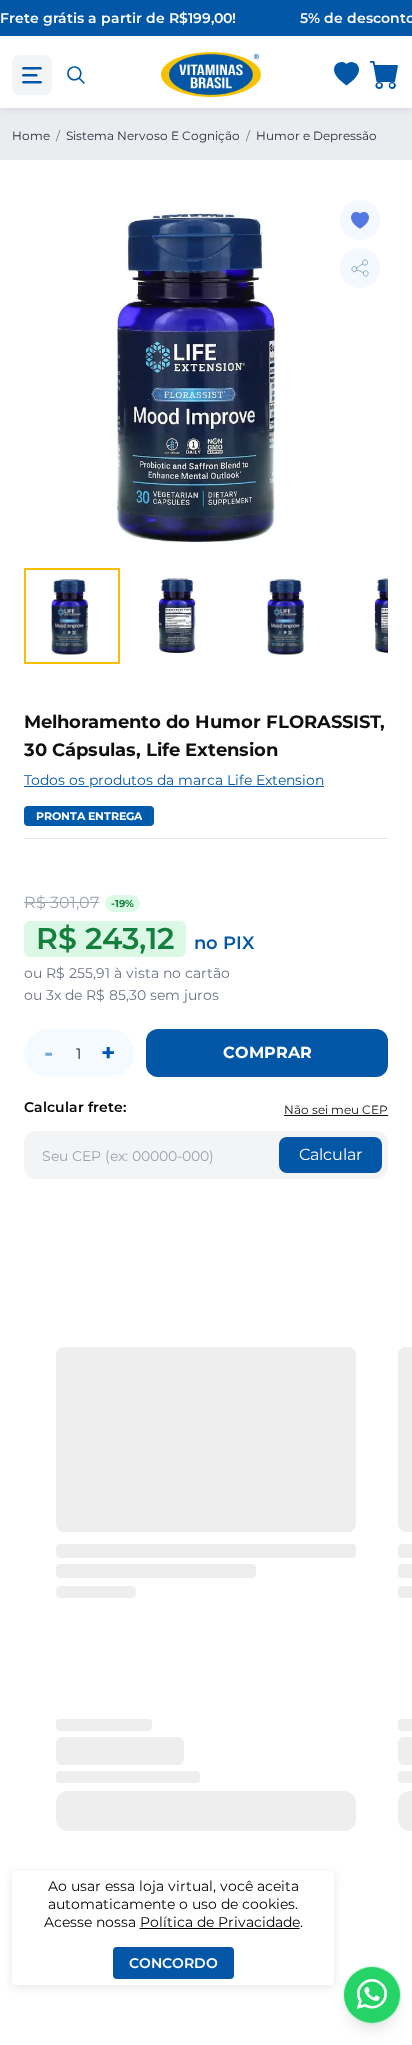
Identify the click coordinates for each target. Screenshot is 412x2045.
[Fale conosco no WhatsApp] (372, 1995)
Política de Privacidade (220, 1922)
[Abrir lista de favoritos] (346, 75)
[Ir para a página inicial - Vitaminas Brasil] (211, 74)
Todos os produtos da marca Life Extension (174, 780)
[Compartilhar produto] (360, 268)
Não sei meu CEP (336, 1109)
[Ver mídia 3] (288, 616)
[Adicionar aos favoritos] (360, 220)
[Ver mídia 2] (180, 616)
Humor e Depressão (316, 135)
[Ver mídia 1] (72, 616)
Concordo (173, 1963)
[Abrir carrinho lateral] (385, 74)
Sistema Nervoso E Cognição (153, 135)
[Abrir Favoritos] (346, 75)
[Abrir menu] (32, 75)
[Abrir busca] (76, 75)
